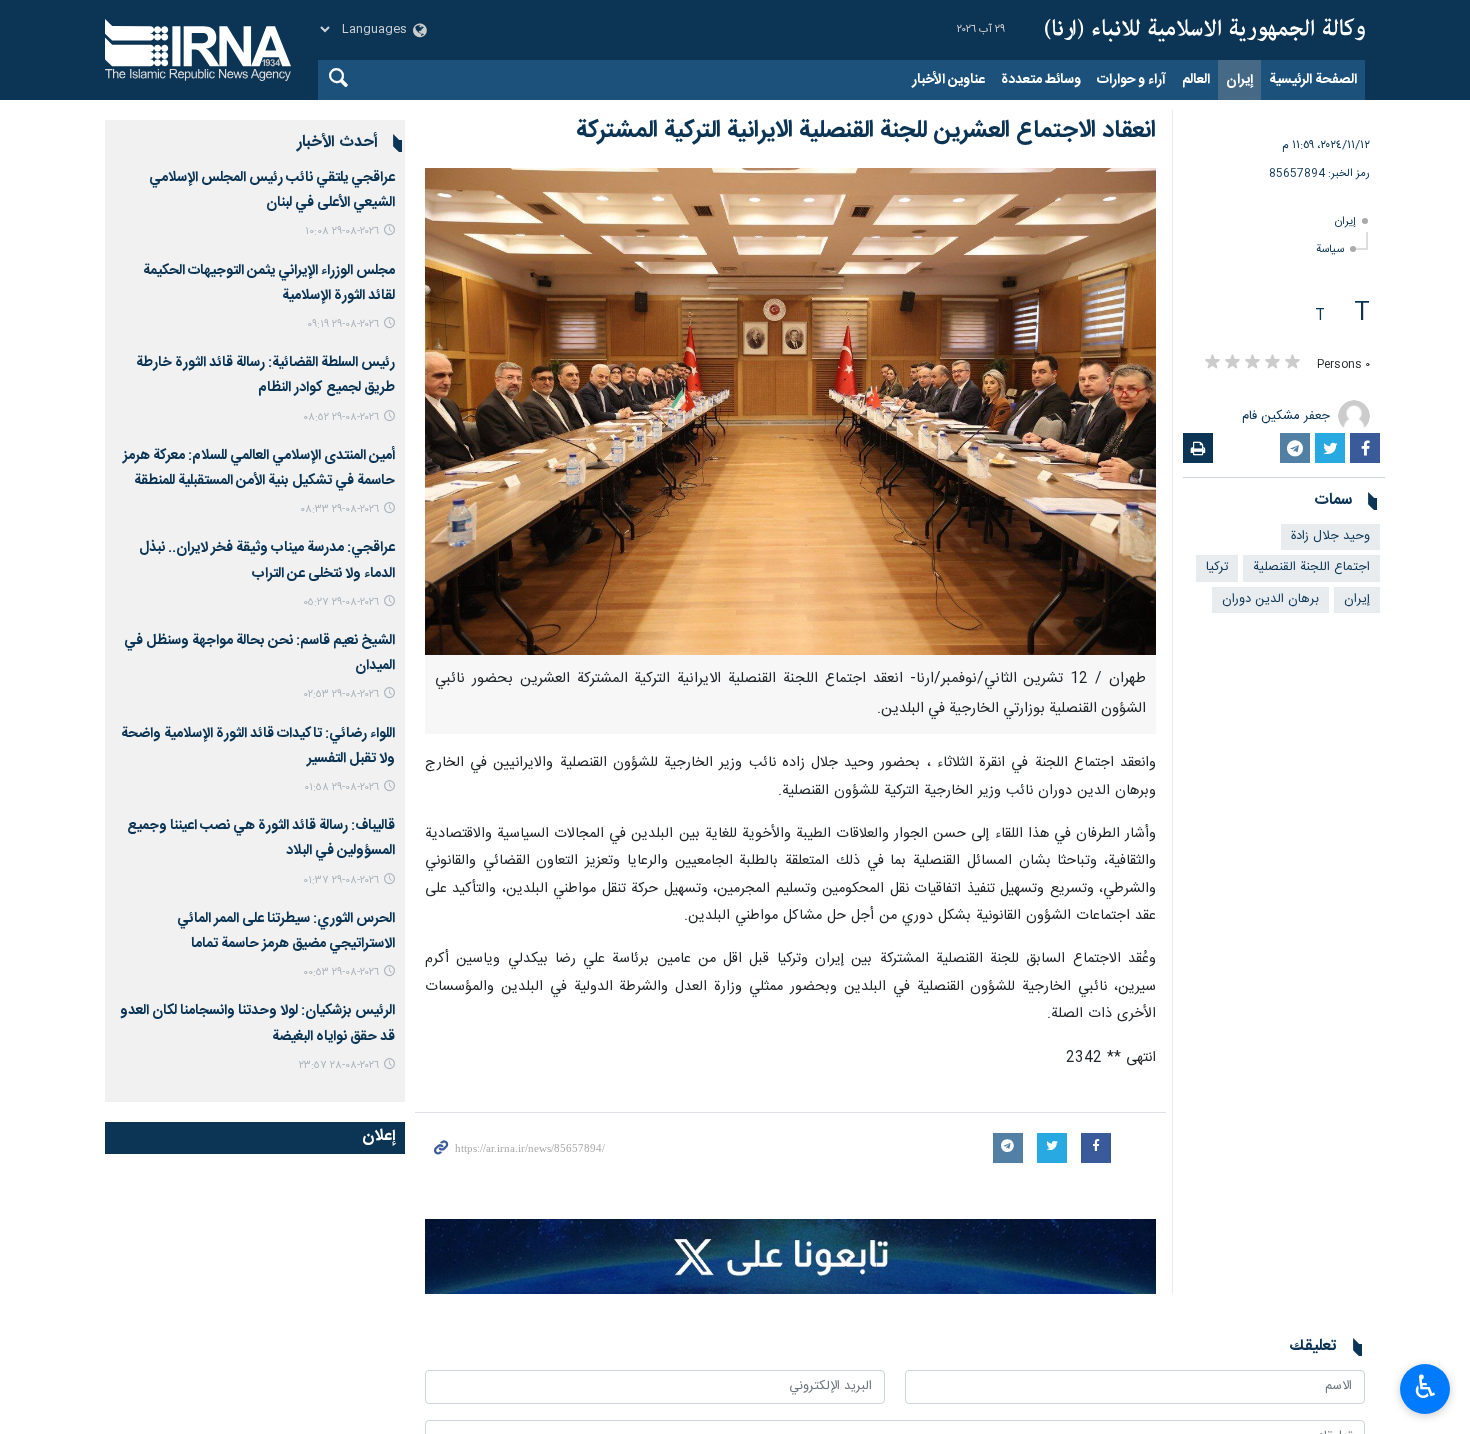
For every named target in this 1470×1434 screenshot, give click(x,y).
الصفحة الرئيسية (1313, 80)
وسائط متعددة (1041, 80)
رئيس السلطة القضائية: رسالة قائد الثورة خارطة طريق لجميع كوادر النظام (265, 375)
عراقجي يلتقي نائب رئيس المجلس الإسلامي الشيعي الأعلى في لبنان (272, 190)
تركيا (1217, 567)
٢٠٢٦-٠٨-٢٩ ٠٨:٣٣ (339, 509)
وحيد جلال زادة (1330, 536)
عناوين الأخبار (948, 80)
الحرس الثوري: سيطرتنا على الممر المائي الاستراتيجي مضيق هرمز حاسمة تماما (286, 931)
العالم (1196, 80)
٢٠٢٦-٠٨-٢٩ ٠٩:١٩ (343, 324)
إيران (1239, 80)
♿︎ (1425, 1387)
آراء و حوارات (1131, 80)
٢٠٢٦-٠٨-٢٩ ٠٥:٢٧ (341, 602)
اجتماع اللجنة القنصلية (1311, 567)
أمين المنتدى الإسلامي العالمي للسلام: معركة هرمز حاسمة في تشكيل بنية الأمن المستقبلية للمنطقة (259, 468)
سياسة (1330, 249)
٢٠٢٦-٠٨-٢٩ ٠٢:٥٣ (341, 694)
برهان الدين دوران (1270, 599)
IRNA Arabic (1205, 30)
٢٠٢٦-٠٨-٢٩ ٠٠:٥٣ (341, 972)
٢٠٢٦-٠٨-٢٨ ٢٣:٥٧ (339, 1065)
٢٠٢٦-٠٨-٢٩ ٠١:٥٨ (341, 787)
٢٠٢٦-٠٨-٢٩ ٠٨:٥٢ (341, 417)
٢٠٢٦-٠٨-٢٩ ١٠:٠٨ (342, 231)
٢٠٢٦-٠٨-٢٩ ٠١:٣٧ (341, 880)
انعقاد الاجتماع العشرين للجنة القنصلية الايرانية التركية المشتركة (866, 131)
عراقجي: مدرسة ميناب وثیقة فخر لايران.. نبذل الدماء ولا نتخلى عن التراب (267, 560)
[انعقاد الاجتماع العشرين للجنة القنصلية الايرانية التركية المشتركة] (790, 411)
